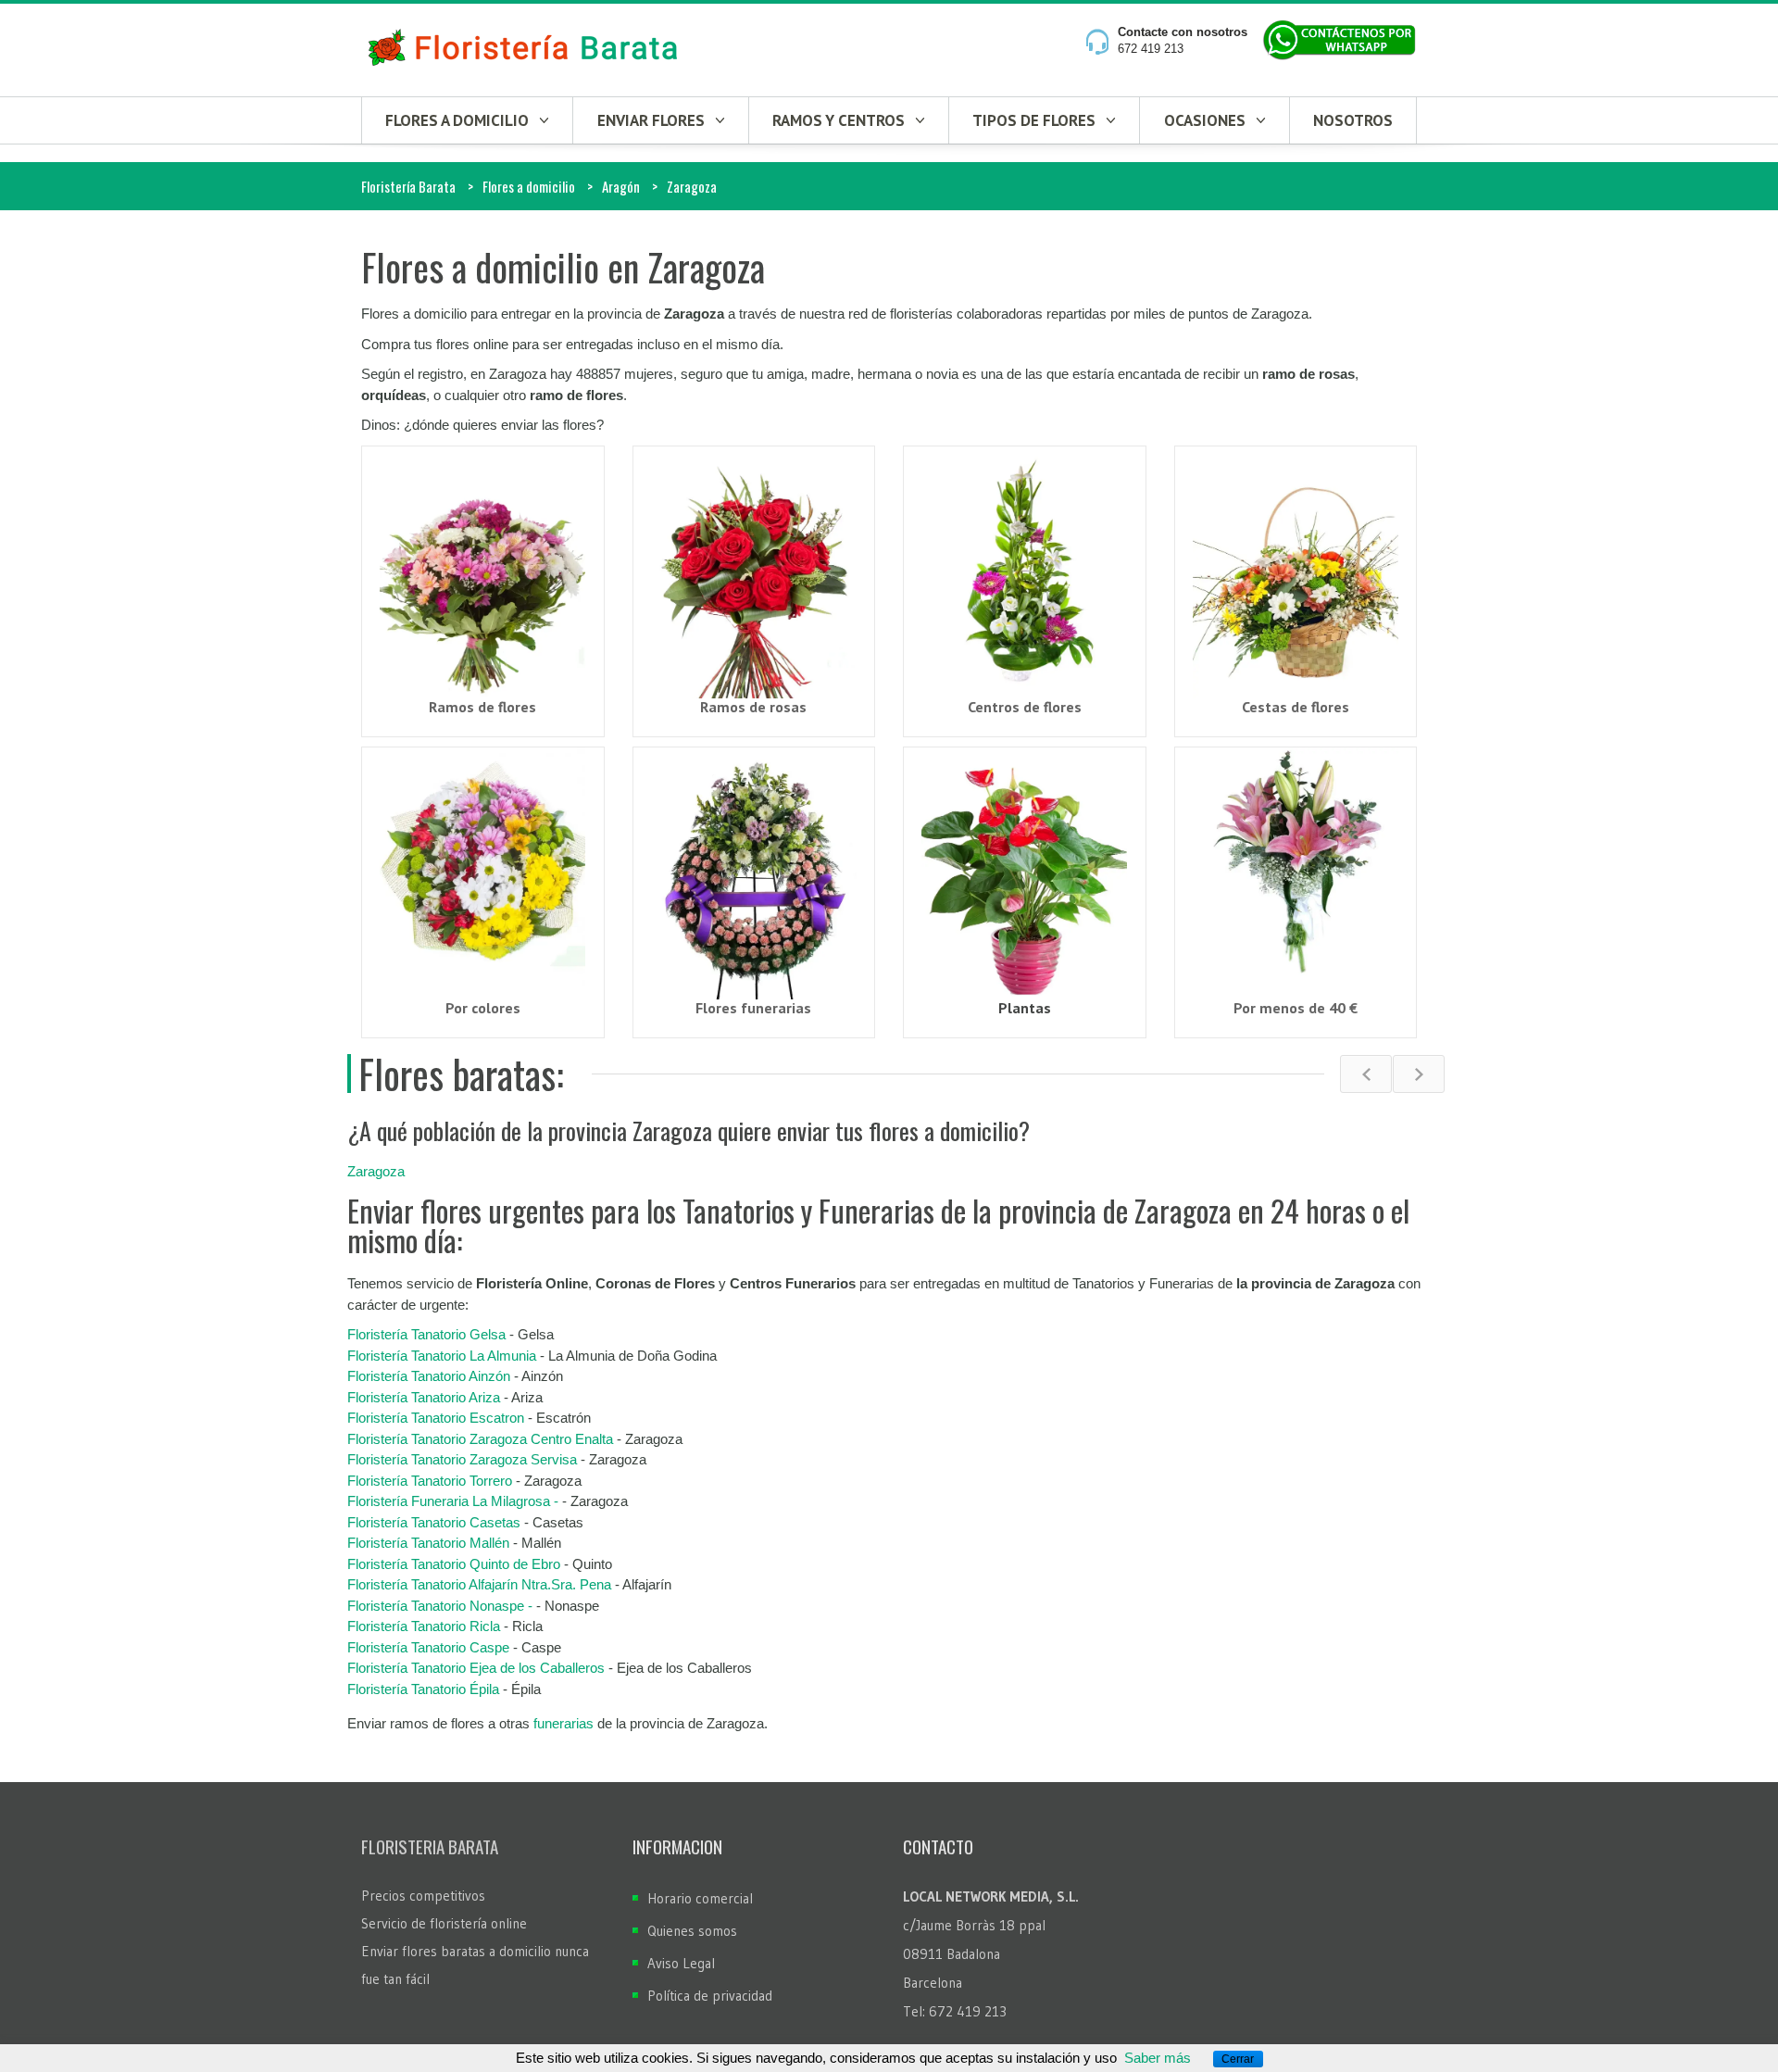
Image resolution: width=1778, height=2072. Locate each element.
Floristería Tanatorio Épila (423, 1689)
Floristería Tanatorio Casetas (434, 1522)
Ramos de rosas (753, 707)
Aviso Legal (681, 1963)
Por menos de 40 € (1296, 1008)
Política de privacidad (710, 1996)
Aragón (621, 186)
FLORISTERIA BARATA (430, 1846)
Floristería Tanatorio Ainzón (429, 1376)
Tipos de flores (1034, 120)
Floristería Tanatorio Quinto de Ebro (454, 1564)
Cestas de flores (1296, 707)
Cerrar (1238, 2059)
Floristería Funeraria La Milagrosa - (453, 1501)
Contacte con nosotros (1183, 32)
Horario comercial (700, 1898)
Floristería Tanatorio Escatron (436, 1418)
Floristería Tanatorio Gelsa (426, 1334)
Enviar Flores (651, 120)
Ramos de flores (482, 707)
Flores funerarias (753, 1008)
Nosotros (1353, 120)
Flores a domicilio (457, 120)
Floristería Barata (408, 186)
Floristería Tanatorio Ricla (424, 1626)
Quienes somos (692, 1931)
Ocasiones (1205, 120)
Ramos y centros (839, 120)
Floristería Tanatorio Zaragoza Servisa (464, 1459)
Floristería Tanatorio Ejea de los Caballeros (476, 1668)
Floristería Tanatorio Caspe (428, 1647)
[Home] (523, 50)
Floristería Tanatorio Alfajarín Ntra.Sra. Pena (479, 1584)
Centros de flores (1025, 707)
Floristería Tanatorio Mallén (428, 1543)
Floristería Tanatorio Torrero (430, 1481)
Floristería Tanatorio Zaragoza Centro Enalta (480, 1439)
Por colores (483, 1008)
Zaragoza (376, 1171)
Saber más (1158, 2058)
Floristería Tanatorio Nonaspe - (442, 1606)
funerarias (563, 1723)
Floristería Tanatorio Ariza (424, 1397)
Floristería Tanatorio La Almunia (442, 1356)
